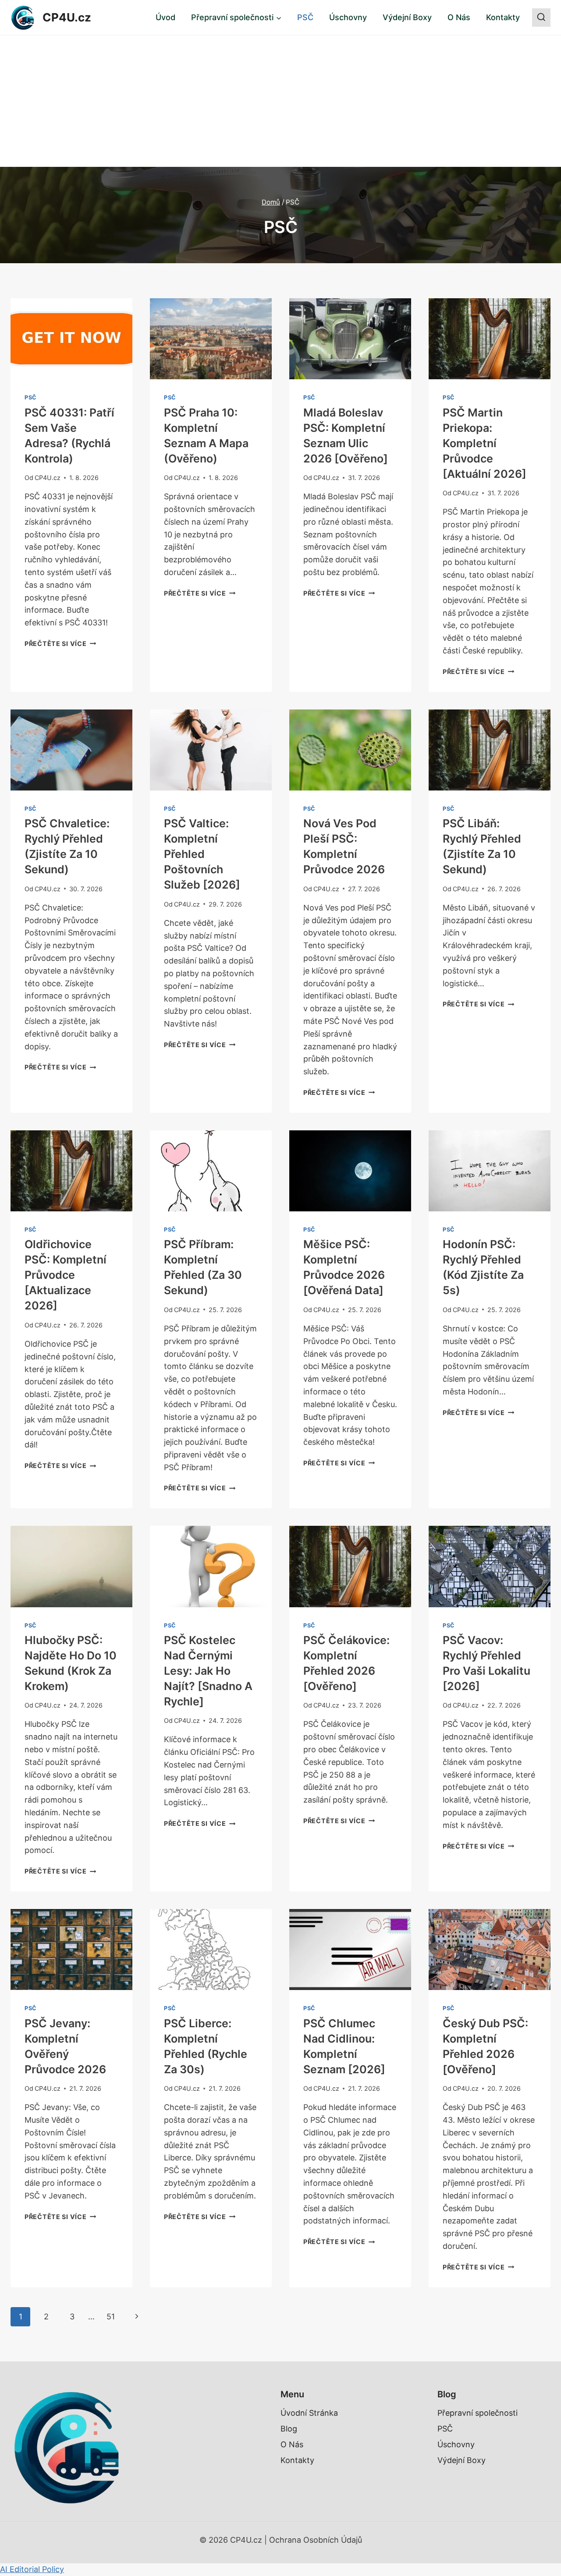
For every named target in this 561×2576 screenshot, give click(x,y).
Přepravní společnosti (478, 2413)
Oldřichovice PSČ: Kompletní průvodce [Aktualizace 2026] (66, 1275)
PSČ (305, 17)
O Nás (459, 17)
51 (111, 2317)
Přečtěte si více (60, 644)
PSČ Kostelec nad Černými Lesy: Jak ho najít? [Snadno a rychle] (208, 1671)
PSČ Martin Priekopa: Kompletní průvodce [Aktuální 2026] (485, 443)
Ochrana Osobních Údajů (316, 2540)
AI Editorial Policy (32, 2569)
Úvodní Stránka (309, 2413)
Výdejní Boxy (407, 17)
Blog (289, 2429)
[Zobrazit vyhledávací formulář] (541, 18)
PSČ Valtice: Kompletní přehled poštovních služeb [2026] (202, 854)
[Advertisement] (280, 101)
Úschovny (348, 17)
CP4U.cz (48, 478)
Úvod (165, 17)
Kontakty (503, 17)
